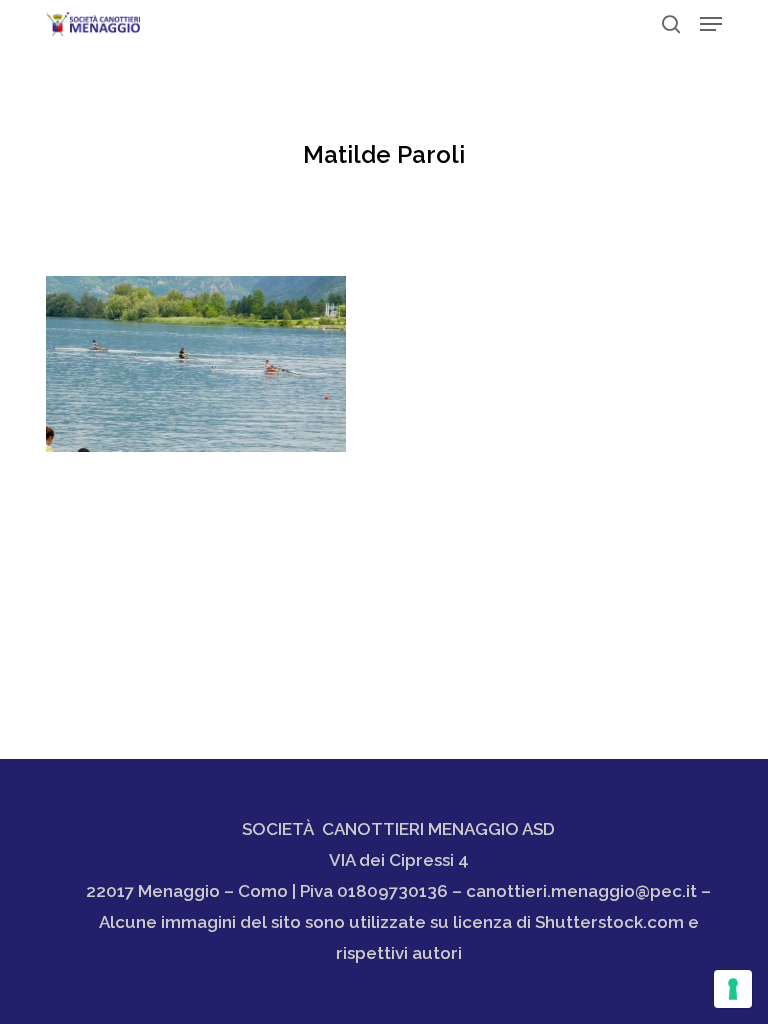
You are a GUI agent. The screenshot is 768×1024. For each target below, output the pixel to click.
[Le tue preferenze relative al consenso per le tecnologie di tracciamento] (733, 989)
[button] (711, 24)
